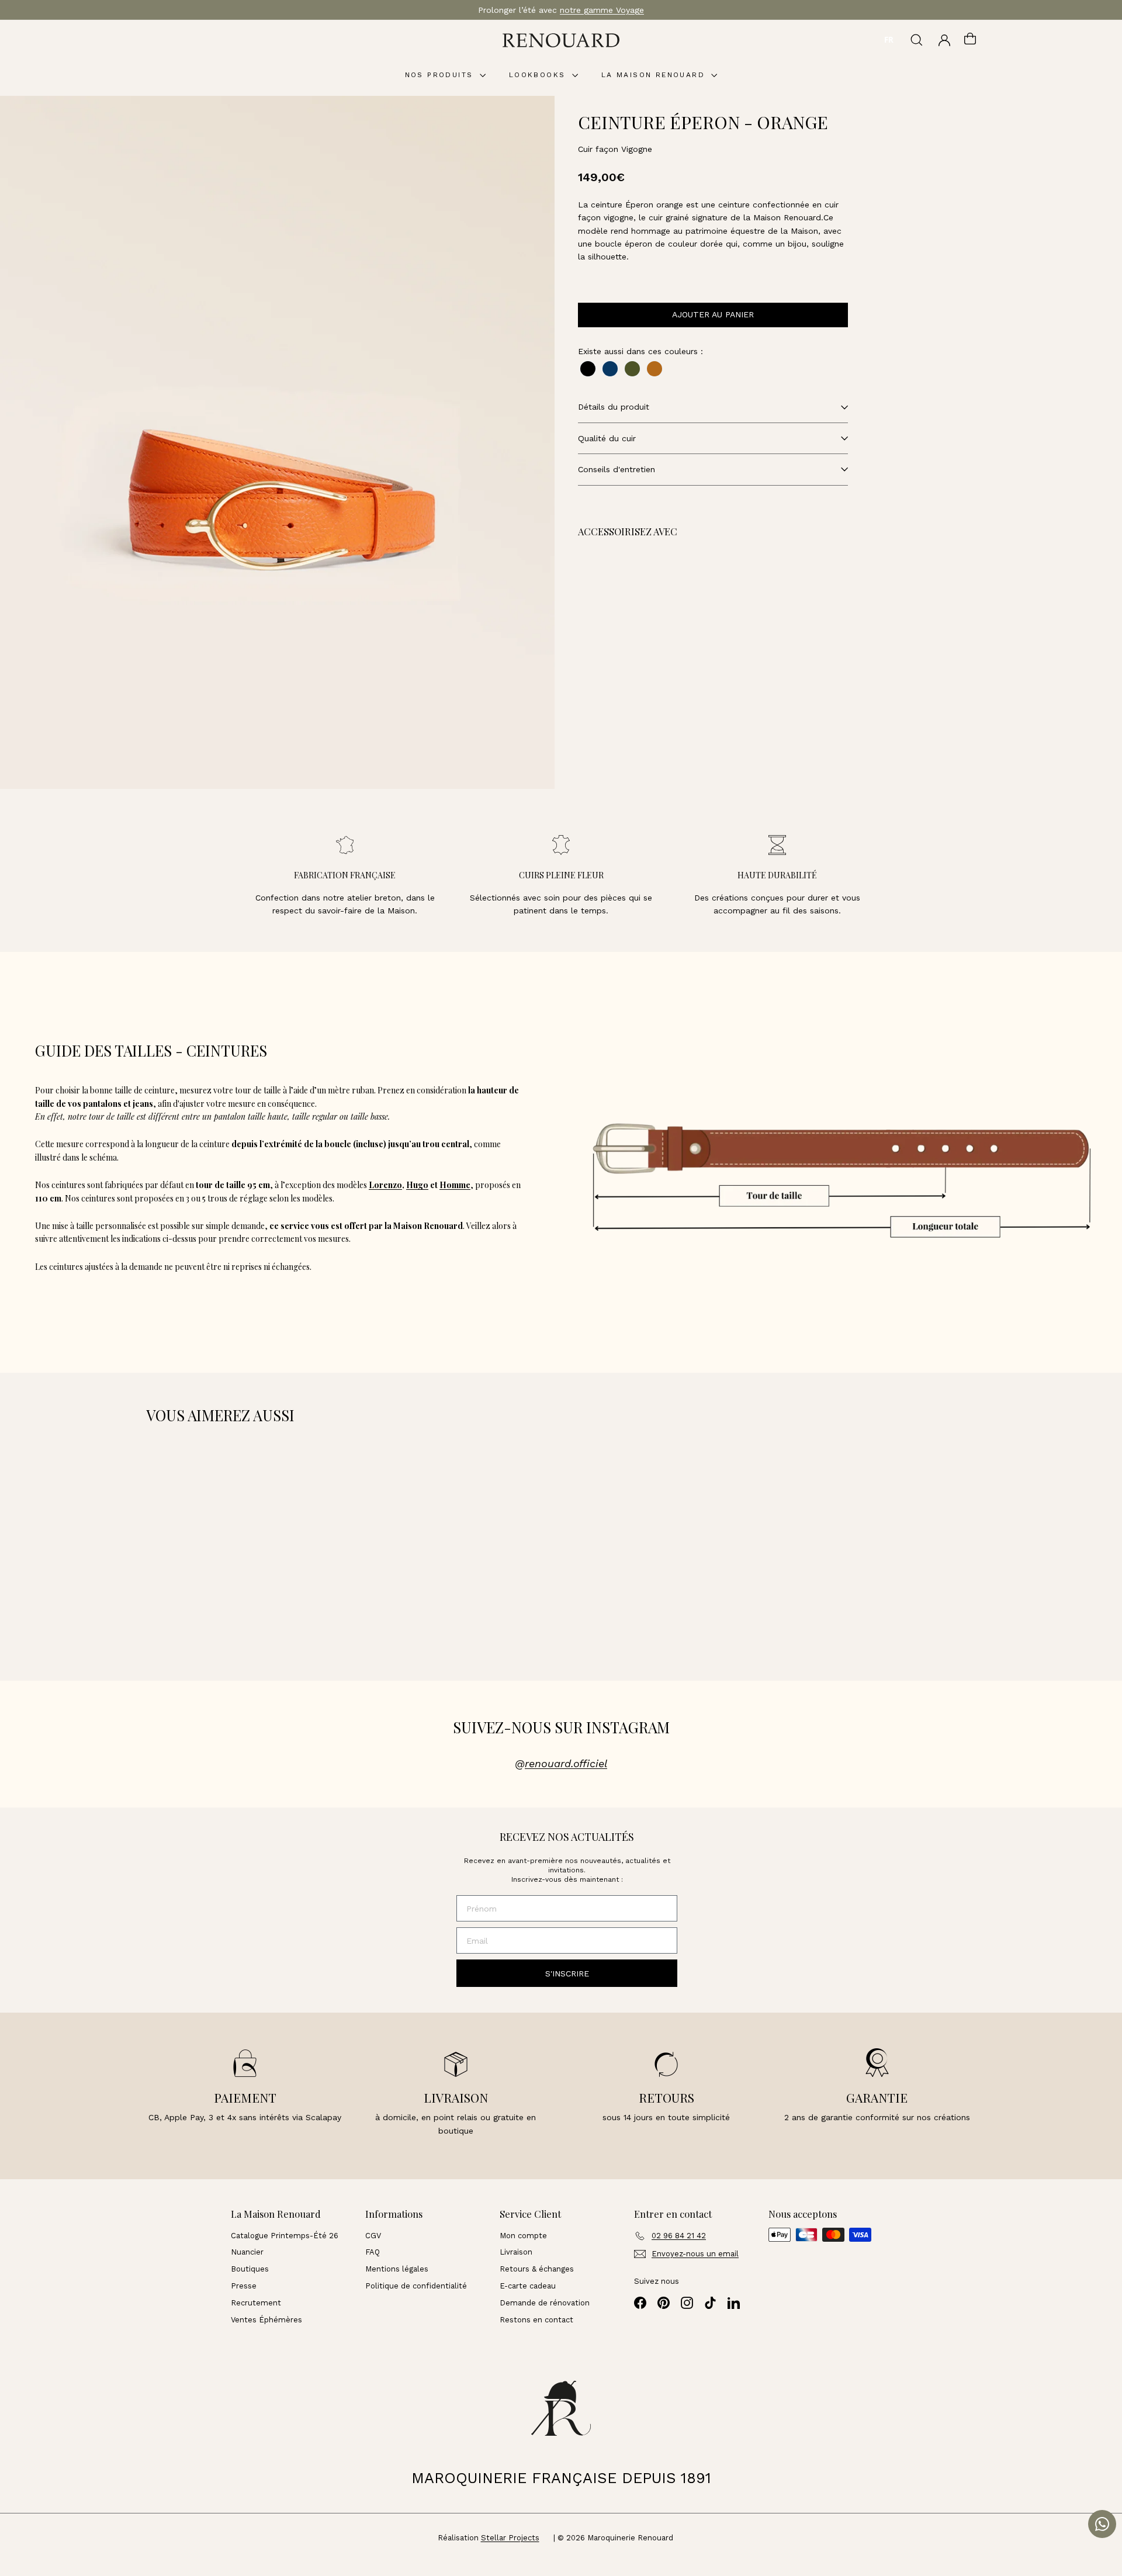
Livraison (516, 2252)
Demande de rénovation (545, 2303)
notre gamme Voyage (602, 10)
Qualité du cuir (607, 438)
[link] (665, 608)
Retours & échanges (537, 2269)
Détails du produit (614, 407)
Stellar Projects (510, 2538)
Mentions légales (397, 2269)
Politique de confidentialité (416, 2286)
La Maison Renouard (655, 75)
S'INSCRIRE (567, 1973)
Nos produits (441, 75)
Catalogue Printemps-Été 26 (285, 2236)
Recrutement (256, 2303)
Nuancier (247, 2252)
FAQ (373, 2252)
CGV (373, 2236)
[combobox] (889, 40)
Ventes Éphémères (266, 2320)
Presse (244, 2286)
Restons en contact (536, 2320)
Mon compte (523, 2236)
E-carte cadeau (528, 2286)
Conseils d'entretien (617, 469)
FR (889, 40)
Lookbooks (539, 75)
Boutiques (250, 2269)
